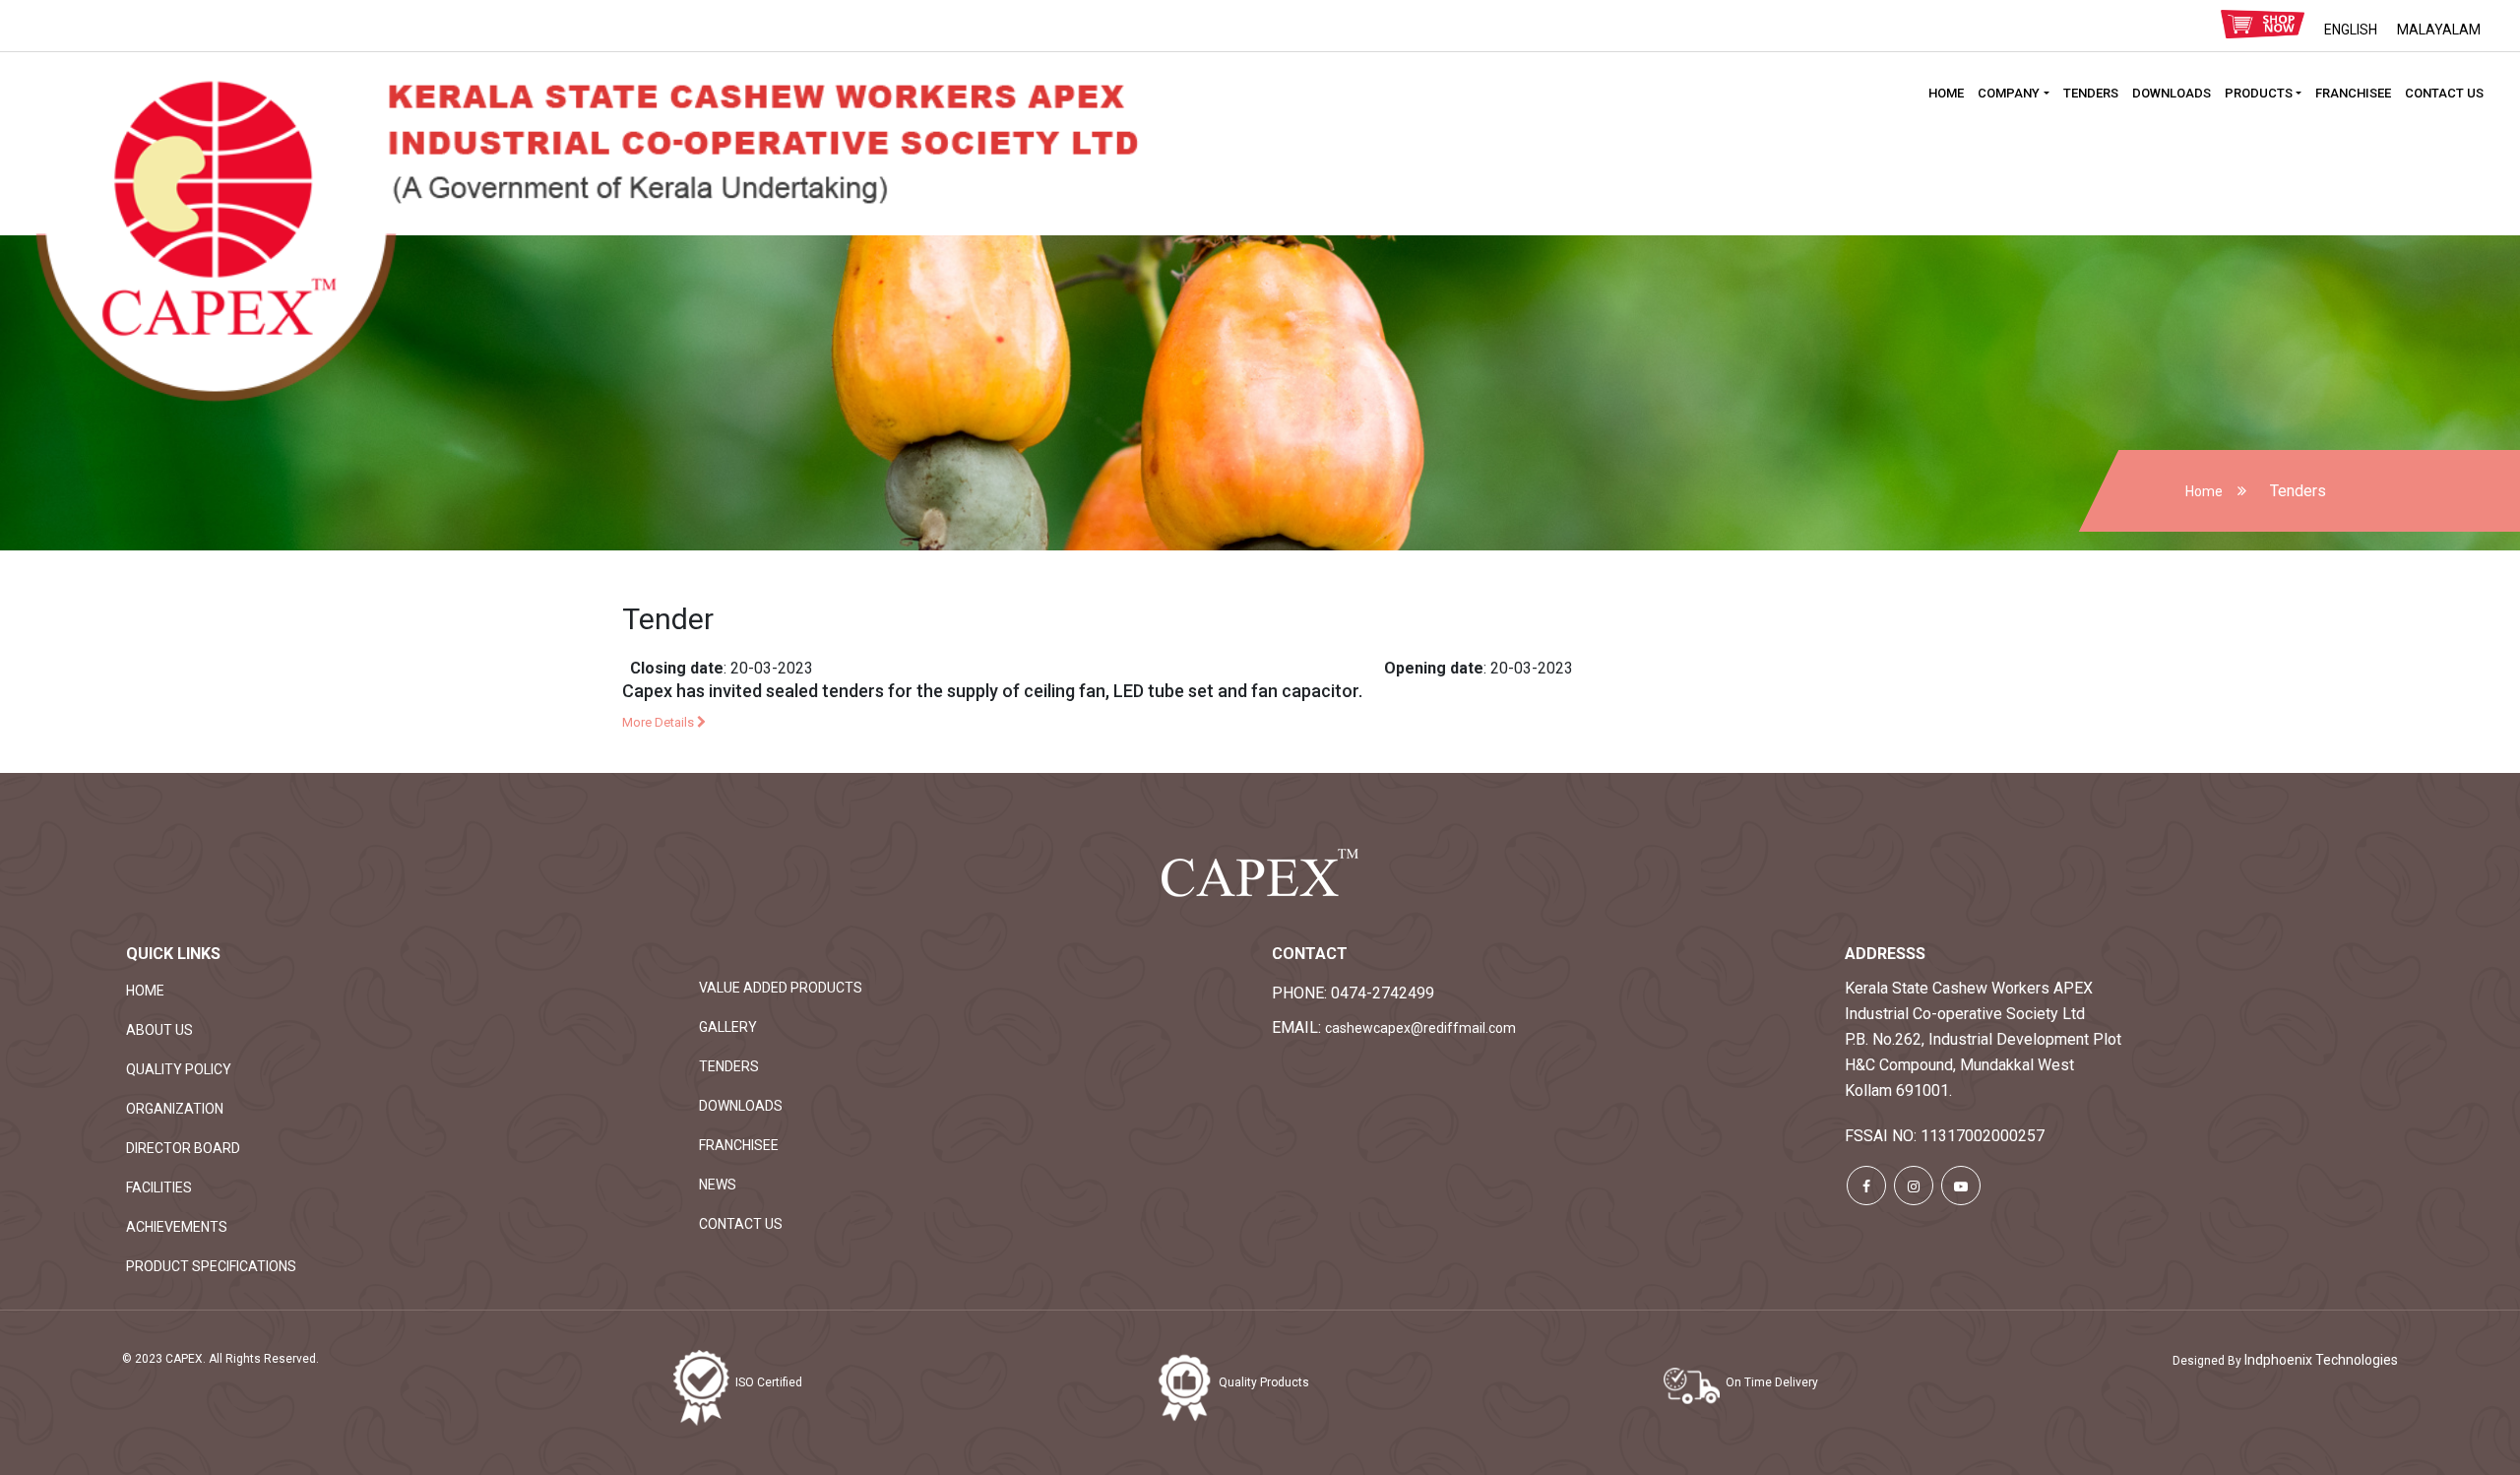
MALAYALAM (2439, 30)
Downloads (2172, 93)
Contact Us (2444, 93)
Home (2204, 491)
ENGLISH (2351, 30)
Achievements (177, 1227)
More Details (660, 722)
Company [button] (2009, 93)
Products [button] (2259, 93)
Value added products (781, 988)
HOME (1946, 93)
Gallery (728, 1027)
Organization (175, 1109)
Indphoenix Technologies (2321, 1360)
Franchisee (2353, 93)
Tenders (2091, 93)
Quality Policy (179, 1069)
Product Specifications (211, 1266)
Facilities (159, 1187)
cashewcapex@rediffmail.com (1420, 1028)
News (718, 1185)
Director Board (183, 1148)
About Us (159, 1030)
